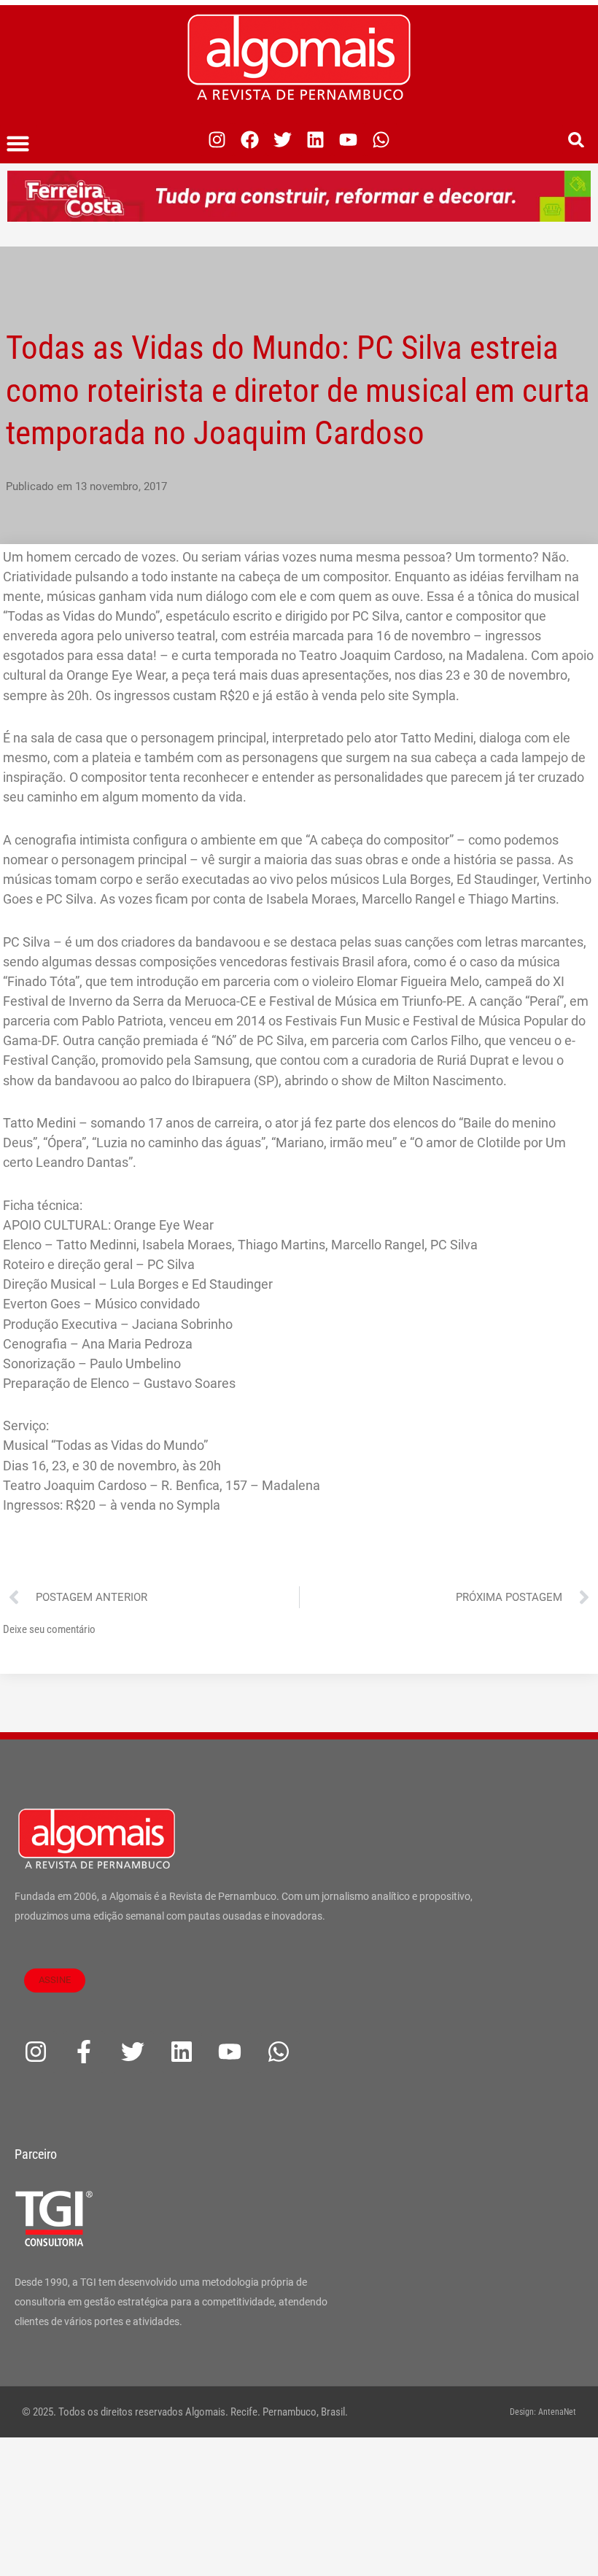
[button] (18, 144)
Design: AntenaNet (543, 2412)
